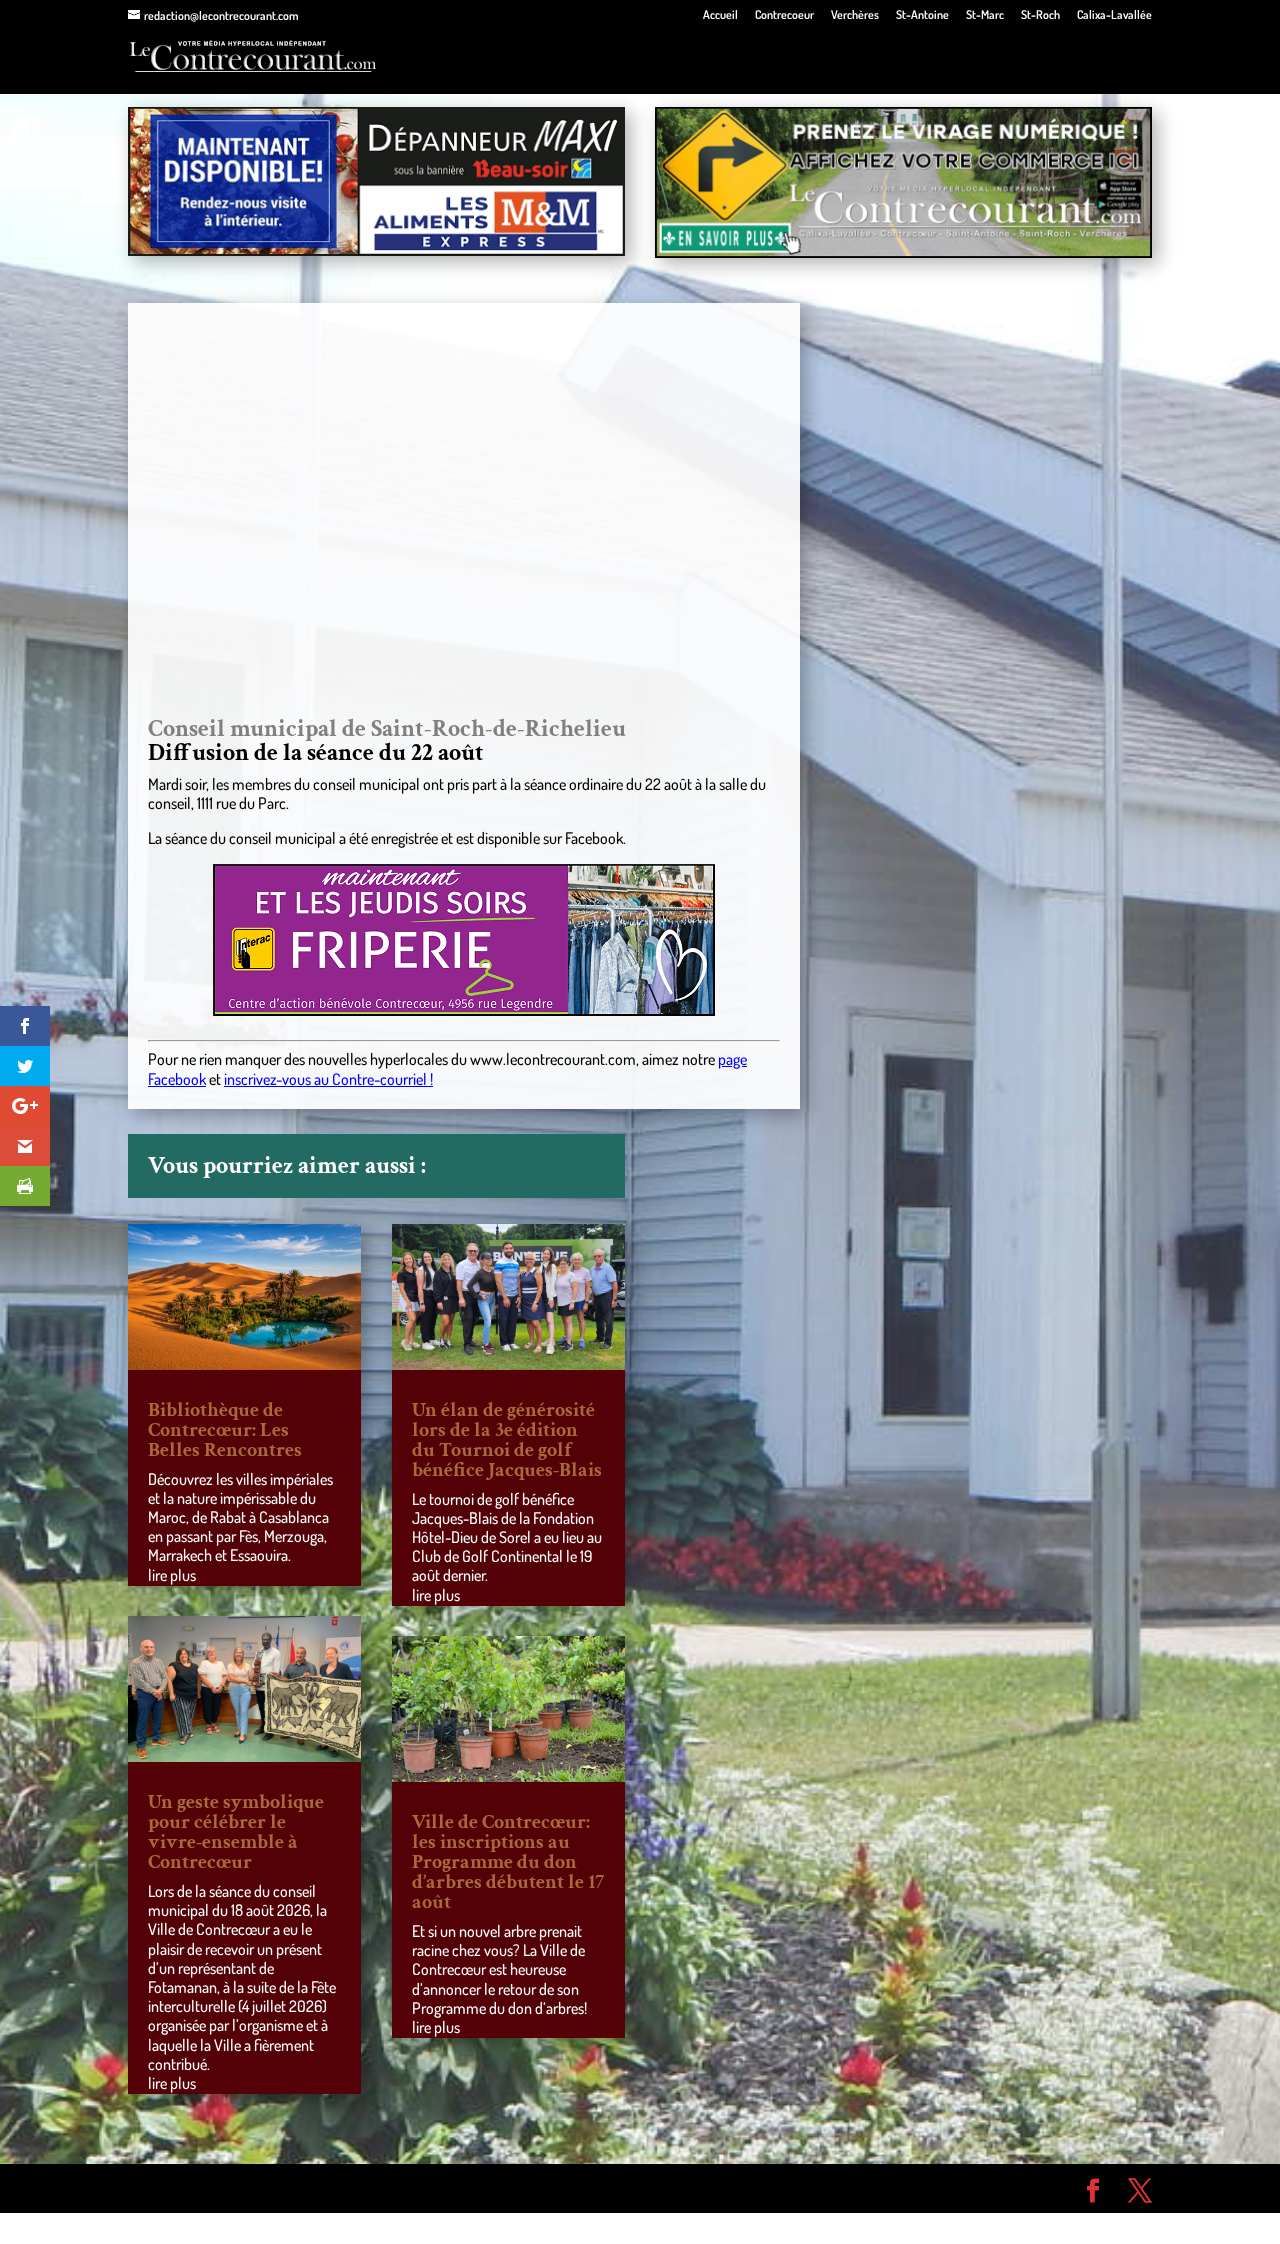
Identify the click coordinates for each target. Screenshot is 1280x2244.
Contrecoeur (784, 15)
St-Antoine (922, 15)
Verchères (855, 15)
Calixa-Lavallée (1114, 15)
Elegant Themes (241, 2188)
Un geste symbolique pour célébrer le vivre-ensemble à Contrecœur (236, 1832)
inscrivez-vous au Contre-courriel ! (328, 1079)
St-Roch (1040, 15)
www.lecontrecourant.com (553, 1059)
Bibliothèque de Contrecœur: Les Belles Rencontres (225, 1430)
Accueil (720, 15)
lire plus (172, 1575)
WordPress (420, 2188)
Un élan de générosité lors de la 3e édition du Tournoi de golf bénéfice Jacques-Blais (507, 1440)
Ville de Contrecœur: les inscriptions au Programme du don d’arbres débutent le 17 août (508, 1862)
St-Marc (985, 15)
